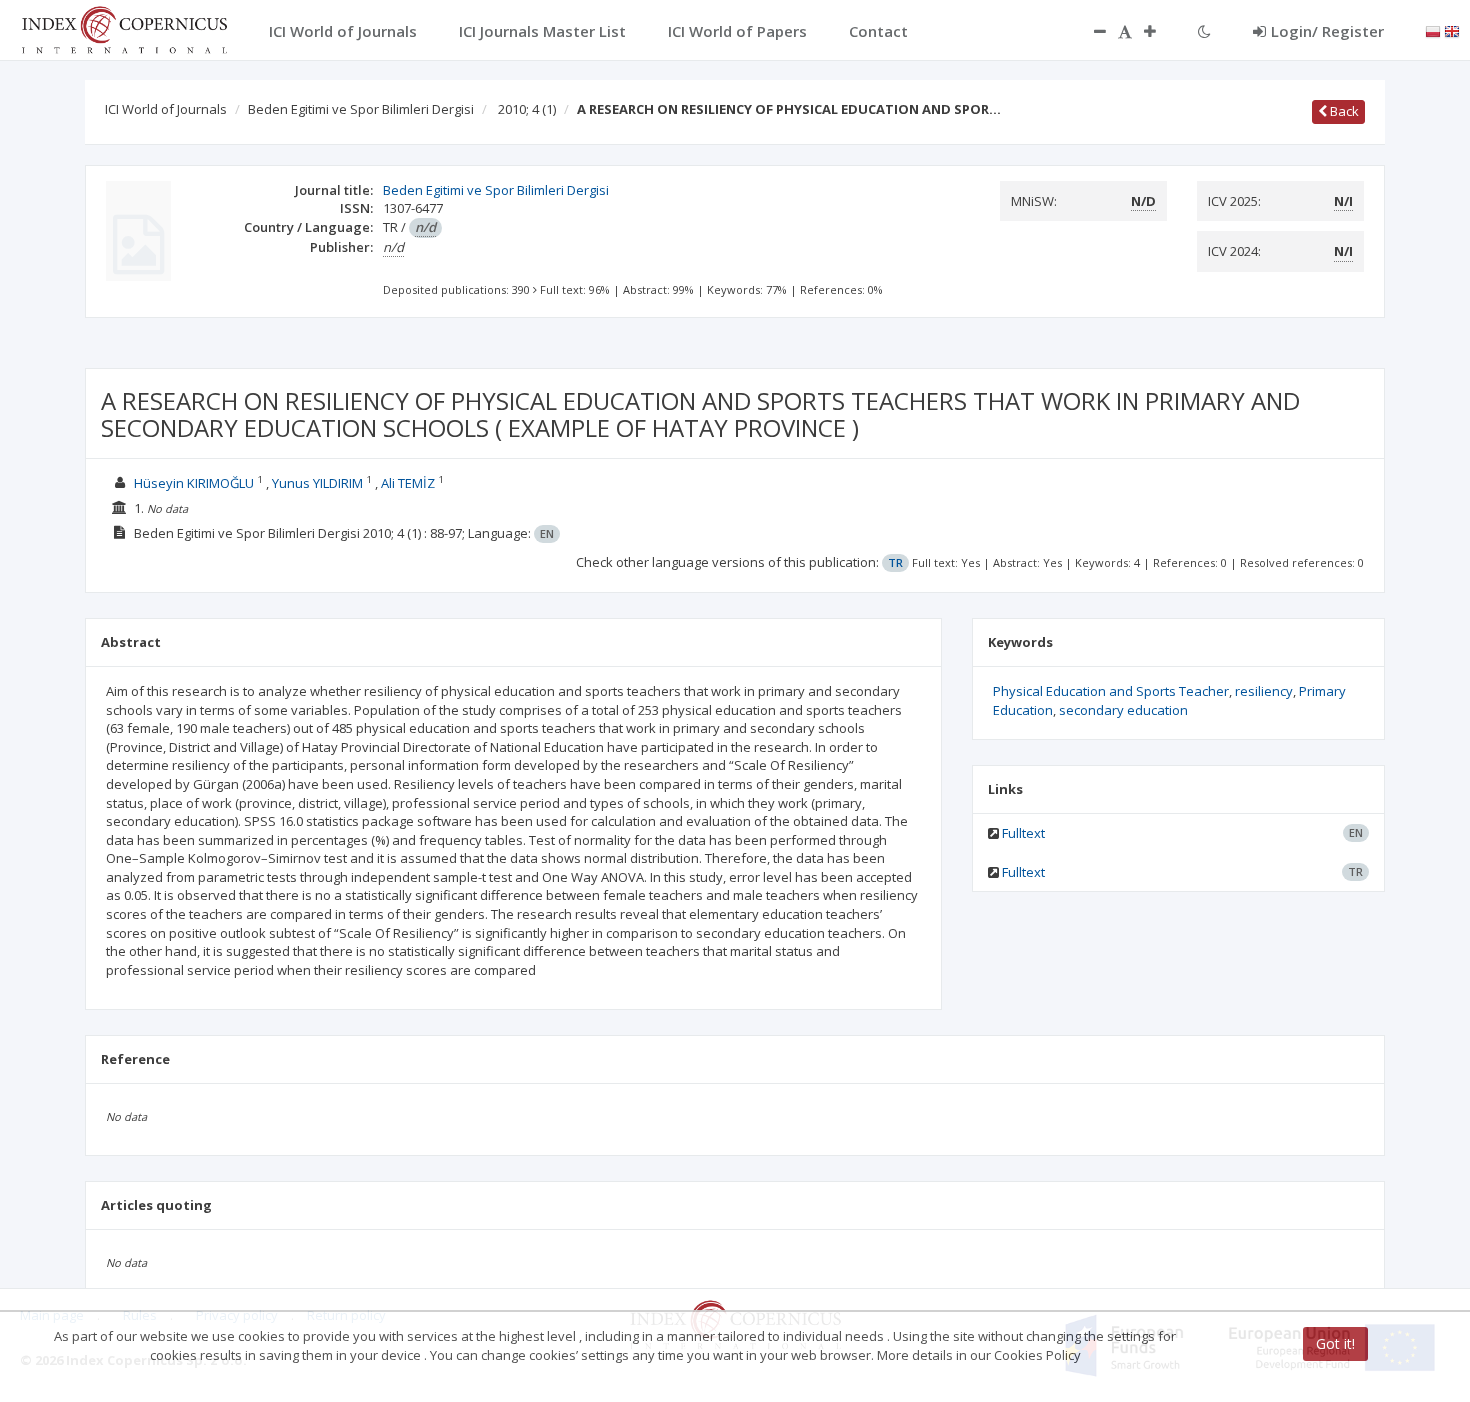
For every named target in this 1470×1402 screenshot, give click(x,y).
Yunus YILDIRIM (317, 483)
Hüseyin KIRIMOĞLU (194, 483)
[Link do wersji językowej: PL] (1433, 30)
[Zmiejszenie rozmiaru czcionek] (1090, 31)
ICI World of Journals (166, 109)
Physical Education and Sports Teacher (1111, 691)
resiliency (1264, 691)
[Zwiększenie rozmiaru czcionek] (1160, 31)
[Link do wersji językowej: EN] (1452, 30)
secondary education (1123, 710)
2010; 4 (527, 109)
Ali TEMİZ (408, 483)
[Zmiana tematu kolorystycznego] (1204, 31)
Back (1343, 111)
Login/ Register (1327, 31)
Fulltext (1023, 833)
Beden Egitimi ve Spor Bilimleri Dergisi (361, 109)
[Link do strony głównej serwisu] (124, 28)
